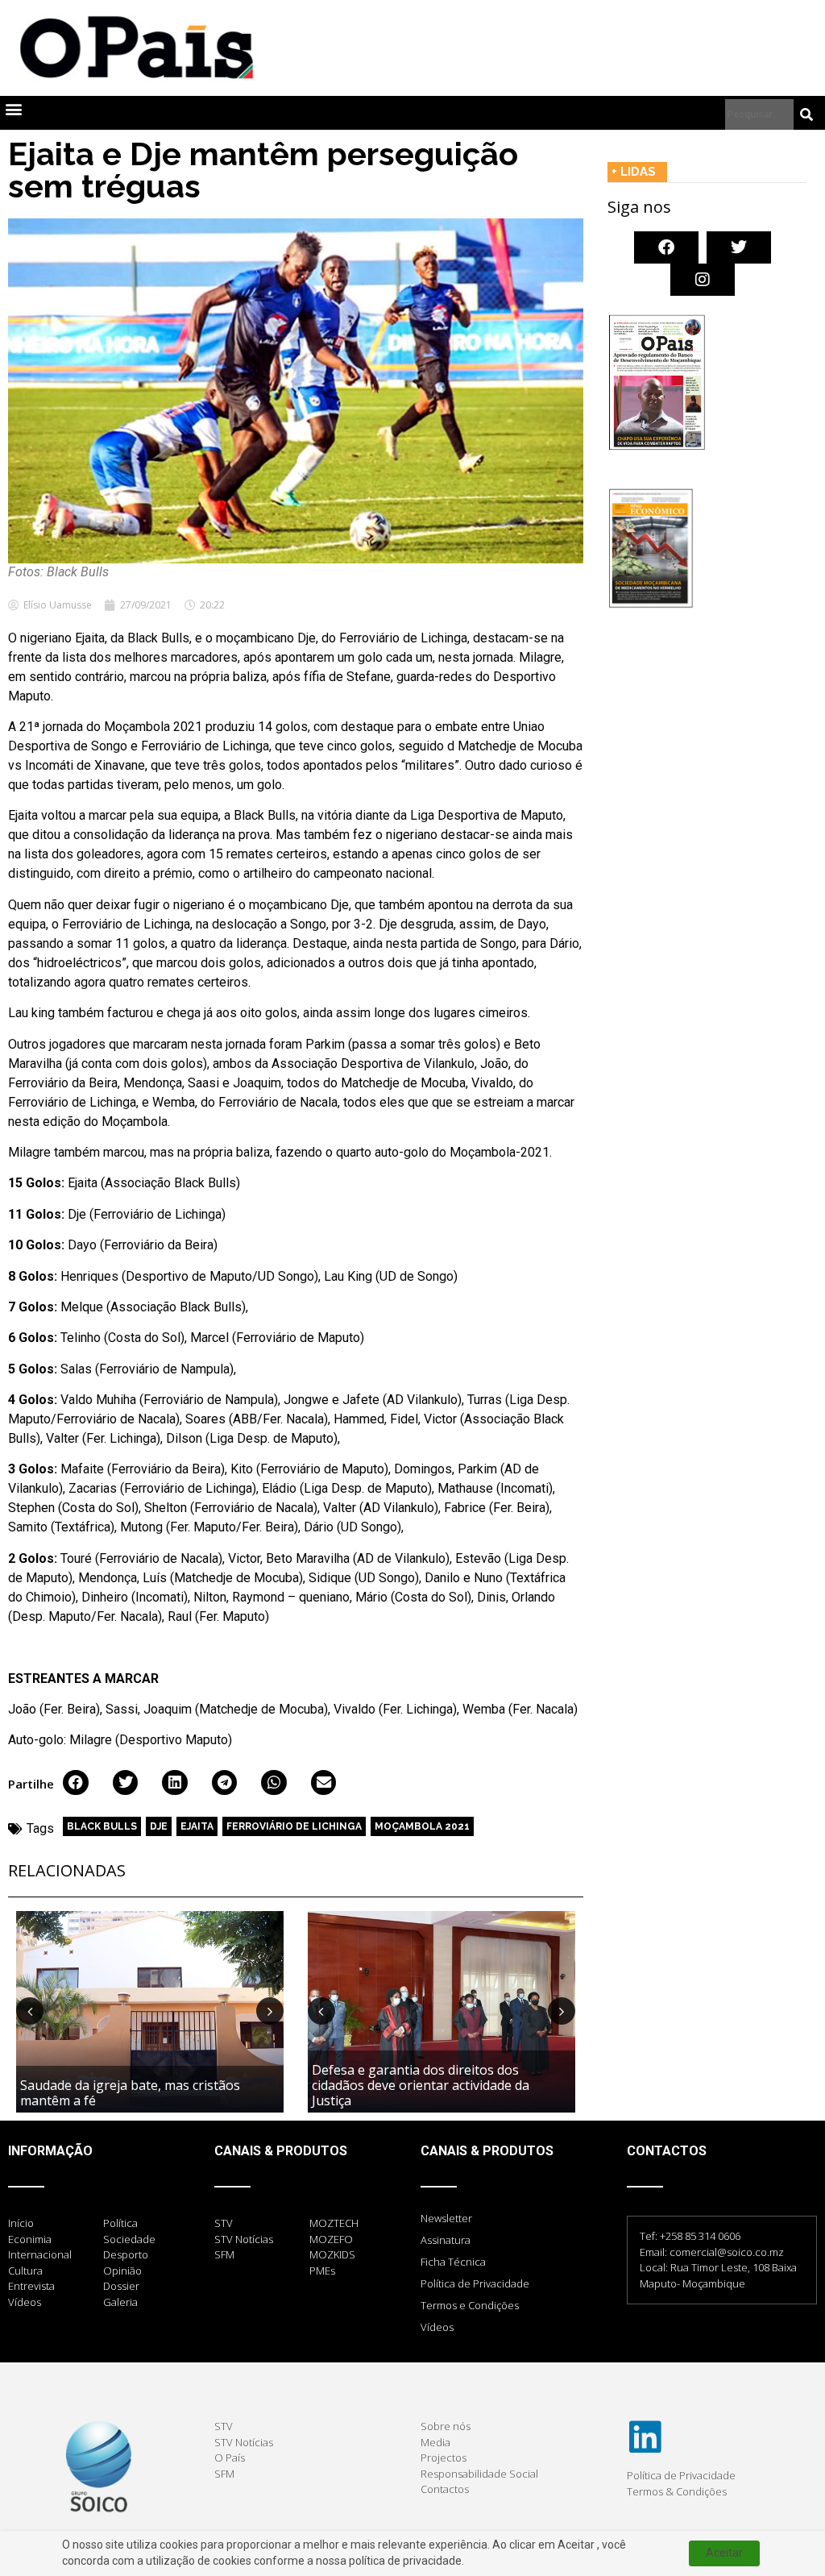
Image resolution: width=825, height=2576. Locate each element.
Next (270, 2011)
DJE (159, 1826)
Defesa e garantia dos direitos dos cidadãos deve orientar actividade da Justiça (421, 2085)
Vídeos (437, 2327)
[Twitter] (739, 247)
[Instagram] (703, 280)
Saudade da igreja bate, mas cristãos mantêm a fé (130, 2093)
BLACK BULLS (102, 1826)
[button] (13, 109)
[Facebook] (666, 247)
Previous (30, 2011)
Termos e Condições (470, 2305)
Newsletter (446, 2218)
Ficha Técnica (453, 2262)
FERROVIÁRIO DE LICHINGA (294, 1826)
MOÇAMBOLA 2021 (422, 1826)
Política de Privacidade (475, 2283)
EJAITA (197, 1826)
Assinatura (446, 2240)
